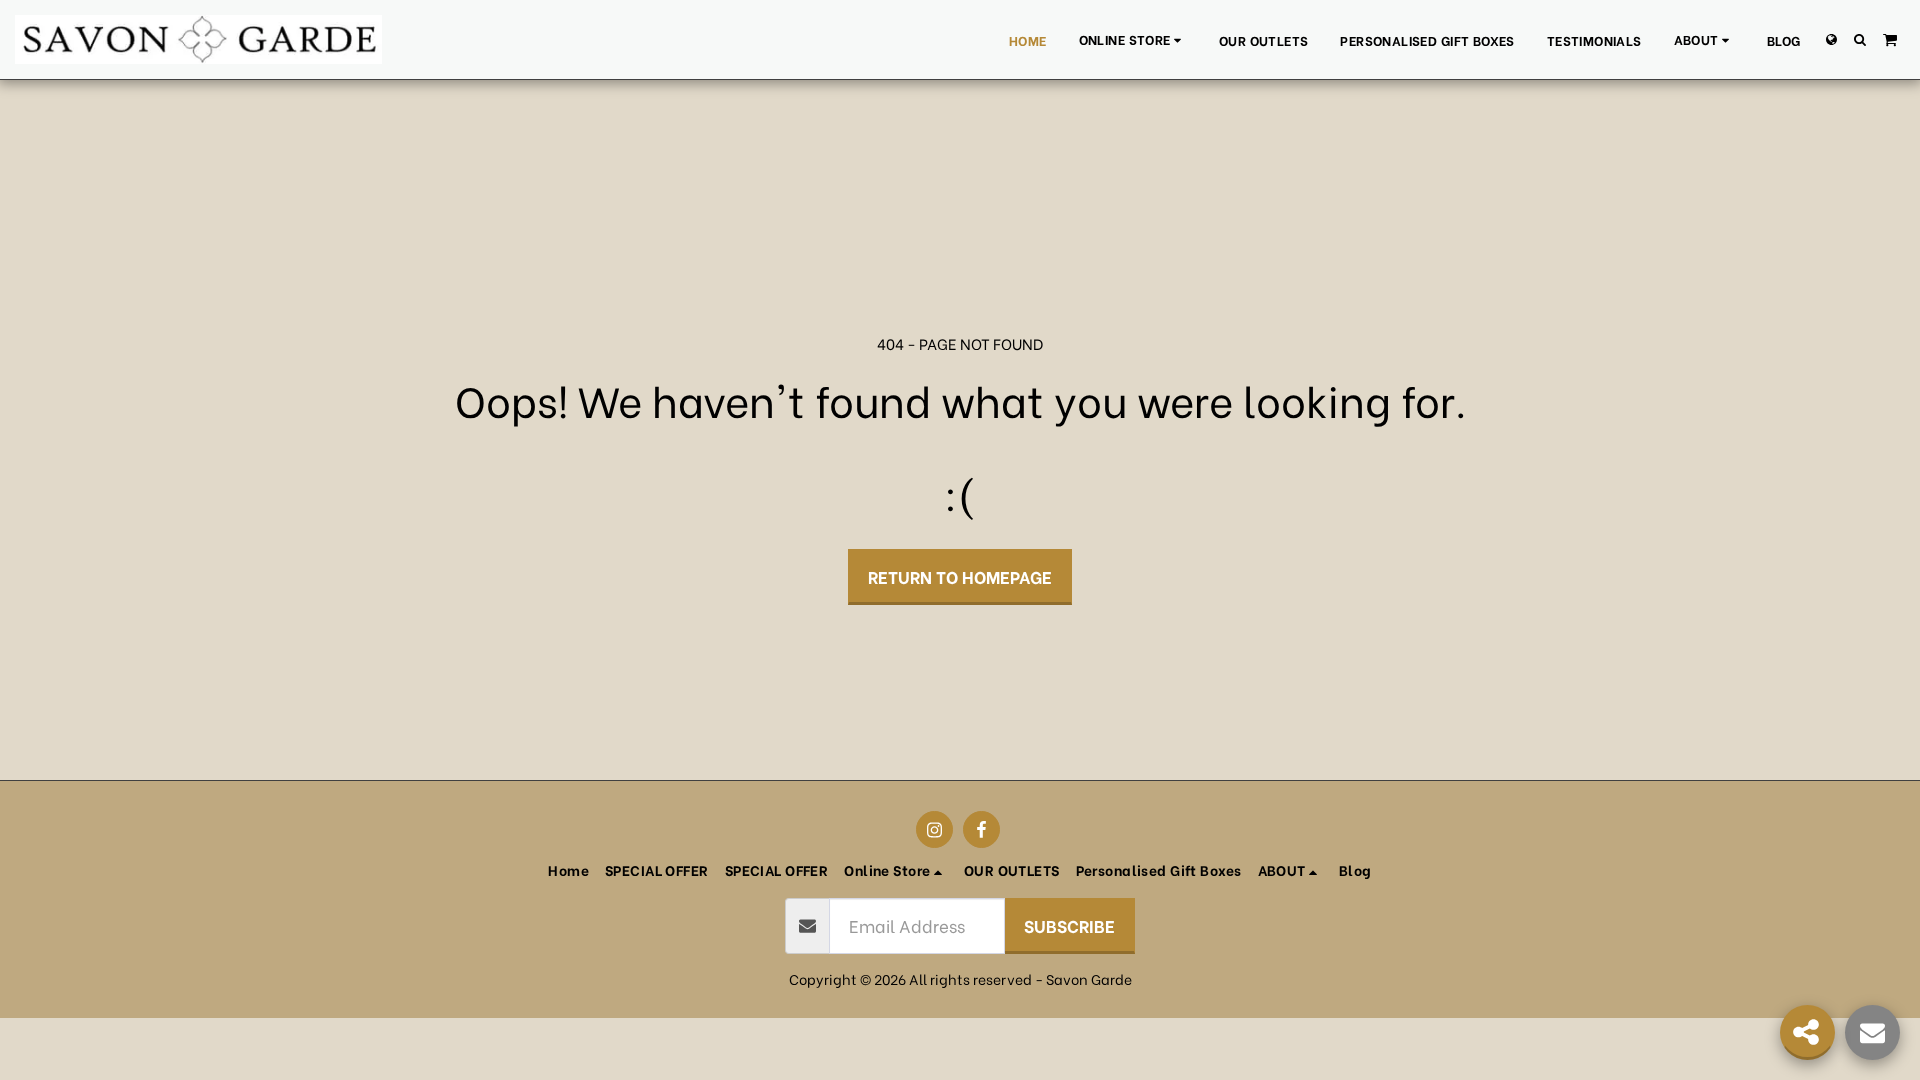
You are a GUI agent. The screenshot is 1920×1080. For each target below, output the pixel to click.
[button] (1704, 40)
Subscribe (1069, 925)
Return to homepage (960, 576)
